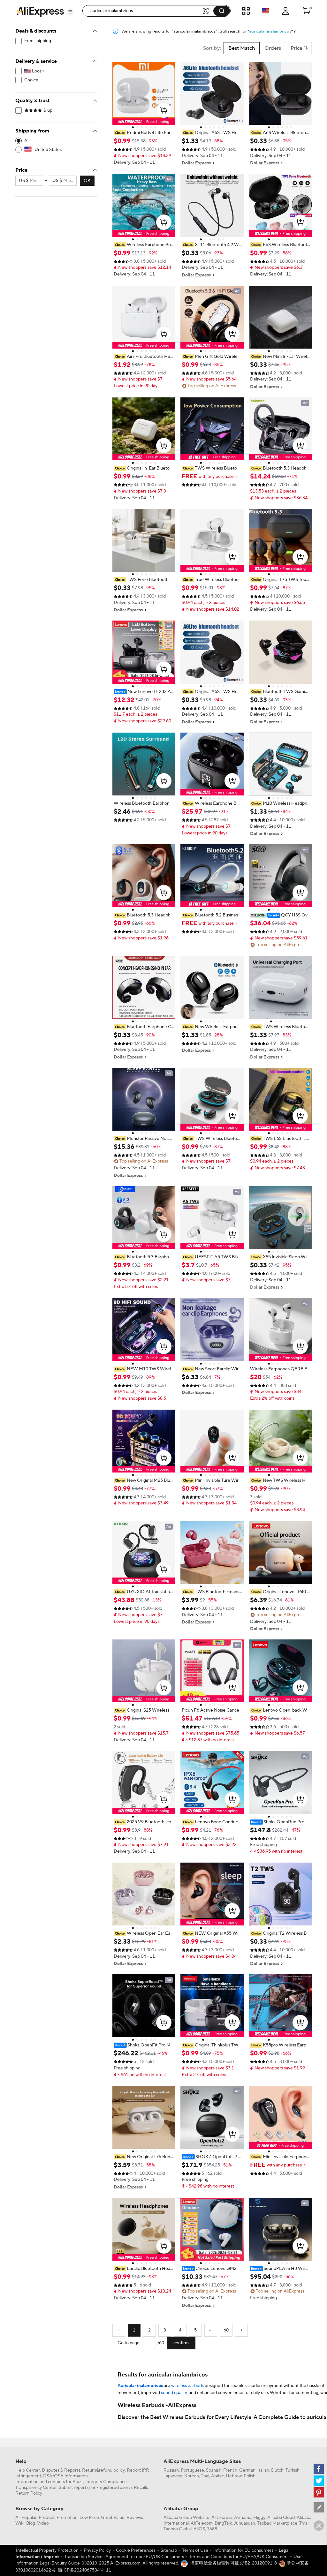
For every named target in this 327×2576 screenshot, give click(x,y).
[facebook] (319, 2469)
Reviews (135, 2518)
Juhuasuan (244, 2523)
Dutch (277, 2470)
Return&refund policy (103, 2470)
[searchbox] (144, 11)
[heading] (144, 133)
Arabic (217, 2476)
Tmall (304, 2523)
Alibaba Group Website (186, 2518)
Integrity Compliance (106, 2482)
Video (43, 2523)
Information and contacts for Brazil (49, 2482)
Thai (205, 2476)
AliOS (199, 2529)
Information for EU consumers (243, 2550)
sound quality (174, 2393)
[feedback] (319, 2507)
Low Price (89, 2518)
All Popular (26, 2518)
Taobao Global (178, 2529)
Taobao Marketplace (277, 2523)
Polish (250, 2476)
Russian (171, 2470)
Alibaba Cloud (281, 2518)
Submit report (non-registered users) (95, 2488)
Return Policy (29, 2493)
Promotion (67, 2518)
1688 (212, 2529)
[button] (70, 12)
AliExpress (222, 2518)
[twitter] (319, 2481)
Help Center (28, 2470)
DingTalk (223, 2523)
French (230, 2470)
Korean (192, 2476)
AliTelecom (202, 2523)
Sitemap (169, 2550)
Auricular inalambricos (140, 2386)
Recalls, (141, 2488)
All (27, 141)
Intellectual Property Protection (47, 2550)
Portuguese (192, 2470)
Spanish (214, 2470)
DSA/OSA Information (65, 2476)
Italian (263, 2470)
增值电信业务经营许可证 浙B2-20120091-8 (233, 2563)
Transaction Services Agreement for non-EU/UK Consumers (124, 2557)
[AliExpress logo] (40, 11)
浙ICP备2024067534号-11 (84, 2570)
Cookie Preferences (136, 2550)
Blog (31, 2523)
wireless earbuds (187, 2386)
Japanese (173, 2476)
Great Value (113, 2518)
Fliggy (259, 2518)
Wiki (20, 2523)
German (247, 2470)
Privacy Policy (97, 2550)
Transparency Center (36, 2488)
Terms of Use (195, 2550)
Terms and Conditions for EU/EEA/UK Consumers (239, 2557)
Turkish (293, 2470)
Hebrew (234, 2476)
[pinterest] (319, 2492)
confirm (181, 2343)
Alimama (243, 2518)
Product (47, 2518)
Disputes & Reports (61, 2470)
